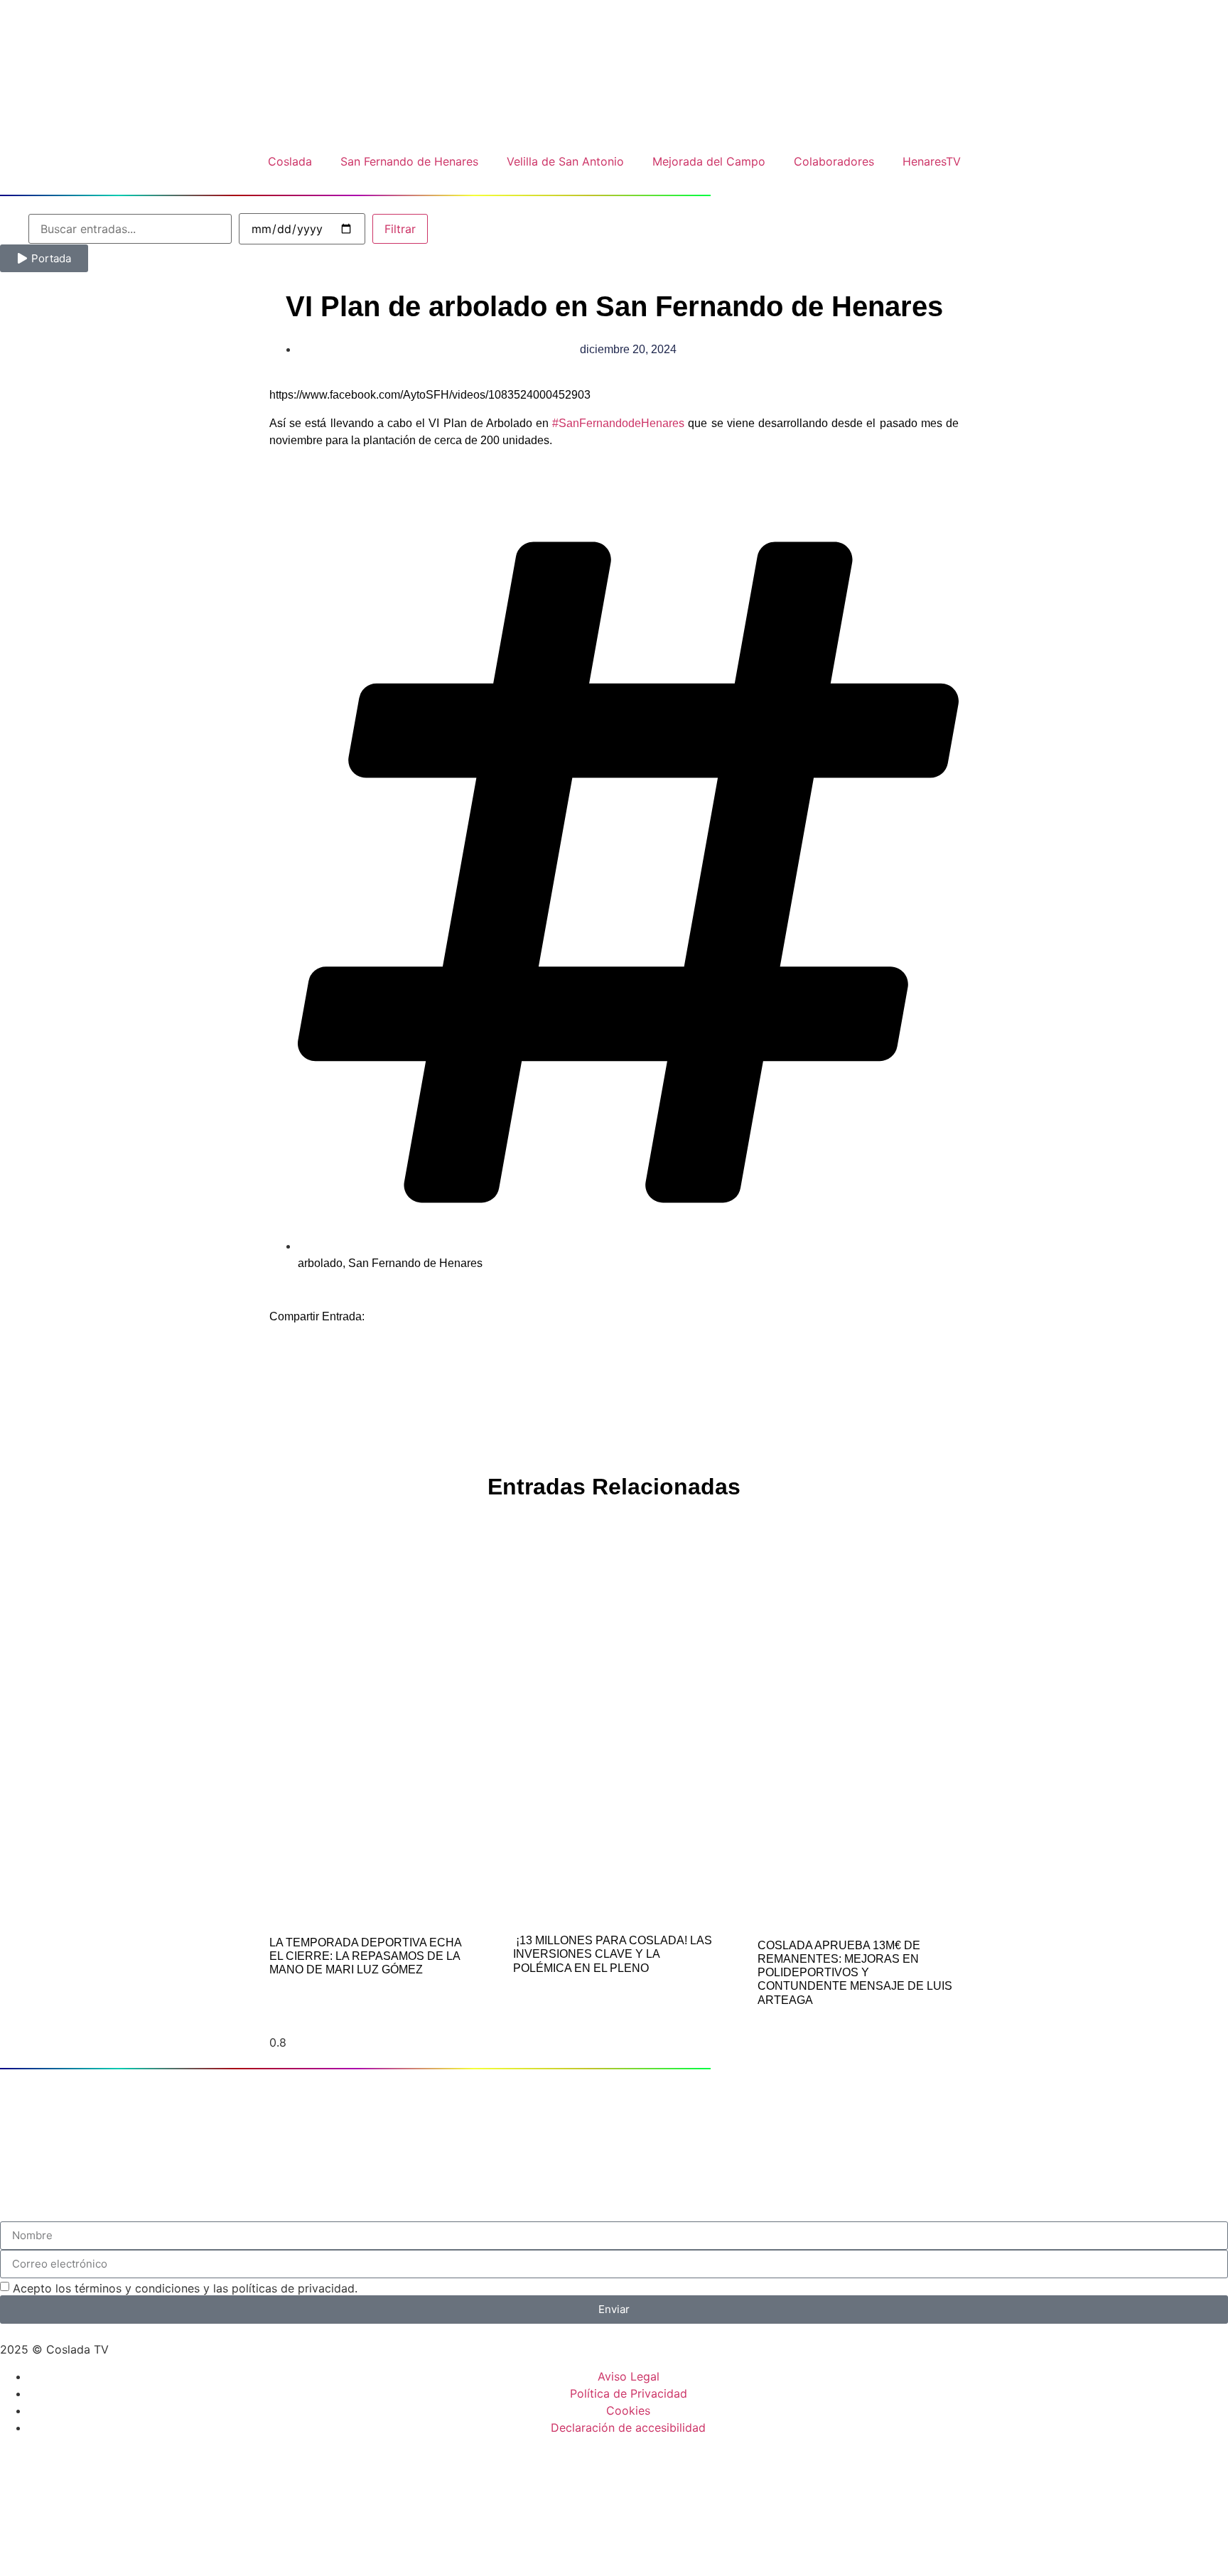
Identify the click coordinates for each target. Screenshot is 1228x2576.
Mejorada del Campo (709, 161)
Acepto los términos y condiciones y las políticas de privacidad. (185, 2288)
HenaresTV (932, 161)
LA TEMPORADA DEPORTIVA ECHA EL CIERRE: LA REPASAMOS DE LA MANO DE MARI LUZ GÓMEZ (365, 1956)
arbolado (320, 1263)
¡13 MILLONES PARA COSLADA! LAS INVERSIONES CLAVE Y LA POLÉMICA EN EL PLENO (613, 1954)
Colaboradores (834, 161)
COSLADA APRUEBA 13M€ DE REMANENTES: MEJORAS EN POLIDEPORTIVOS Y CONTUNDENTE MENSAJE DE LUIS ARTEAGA (855, 1973)
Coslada (290, 161)
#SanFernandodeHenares (618, 423)
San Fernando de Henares (409, 161)
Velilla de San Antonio (565, 161)
